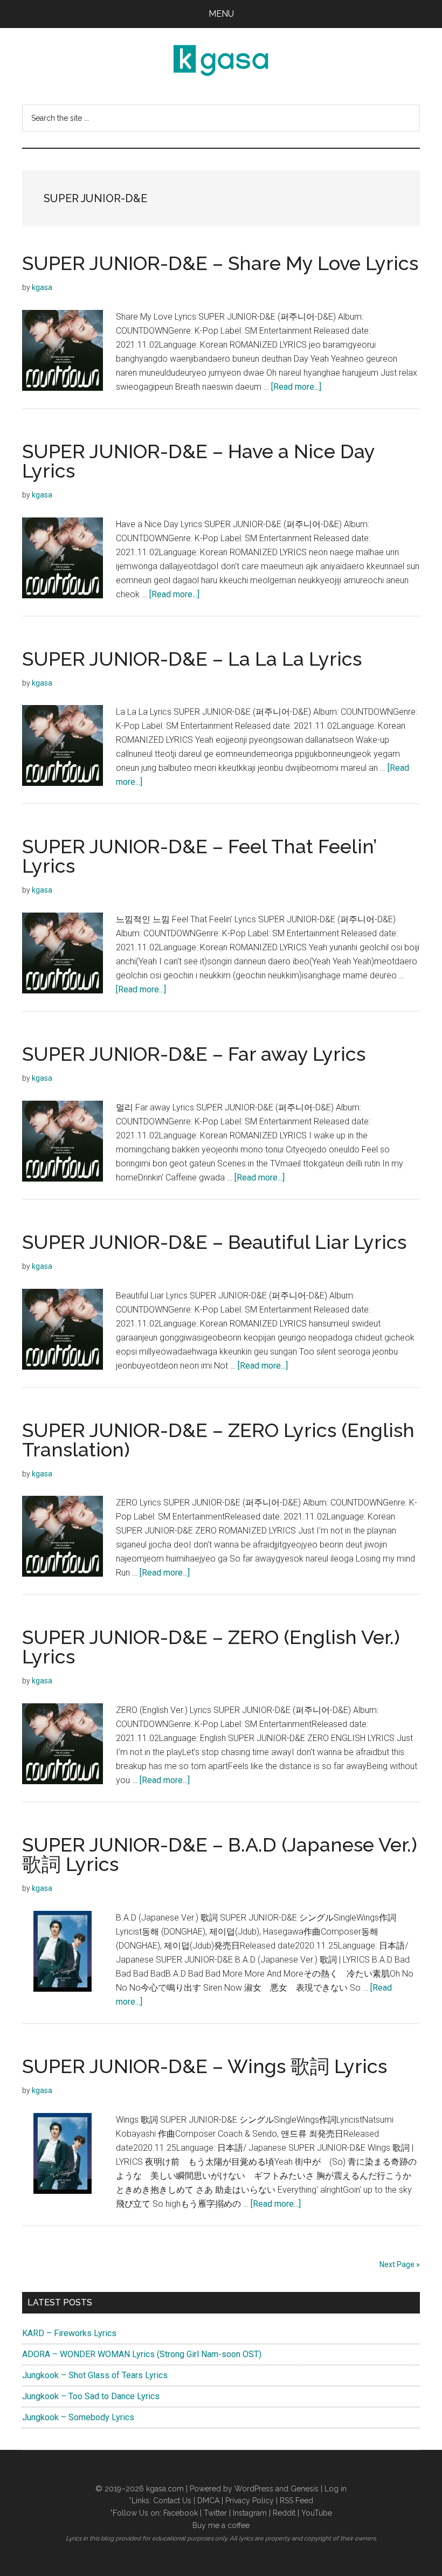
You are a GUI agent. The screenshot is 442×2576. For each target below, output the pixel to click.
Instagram (250, 2513)
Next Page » (400, 2264)
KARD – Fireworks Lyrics (69, 2333)
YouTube (317, 2513)
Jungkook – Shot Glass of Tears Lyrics (95, 2375)
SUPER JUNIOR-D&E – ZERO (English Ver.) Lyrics (211, 1647)
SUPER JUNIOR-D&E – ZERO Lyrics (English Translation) (218, 1440)
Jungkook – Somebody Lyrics (78, 2417)
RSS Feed (296, 2501)
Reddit (284, 2513)
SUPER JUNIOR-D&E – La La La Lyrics (192, 659)
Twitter (215, 2513)
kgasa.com (165, 2489)
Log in (336, 2489)
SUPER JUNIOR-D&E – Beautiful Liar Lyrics (214, 1242)
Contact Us (172, 2501)
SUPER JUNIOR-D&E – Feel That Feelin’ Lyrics (199, 856)
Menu (221, 14)
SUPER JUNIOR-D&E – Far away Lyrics (194, 1054)
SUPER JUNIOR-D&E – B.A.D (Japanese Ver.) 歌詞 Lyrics (220, 1854)
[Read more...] (296, 387)
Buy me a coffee (221, 2525)
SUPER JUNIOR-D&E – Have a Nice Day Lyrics (198, 461)
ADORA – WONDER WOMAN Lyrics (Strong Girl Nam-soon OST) (142, 2354)
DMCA (208, 2501)
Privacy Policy (250, 2501)
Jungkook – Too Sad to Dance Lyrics (91, 2396)
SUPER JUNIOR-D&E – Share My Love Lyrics (220, 263)
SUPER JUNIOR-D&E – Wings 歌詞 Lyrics (205, 2066)
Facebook (181, 2513)
